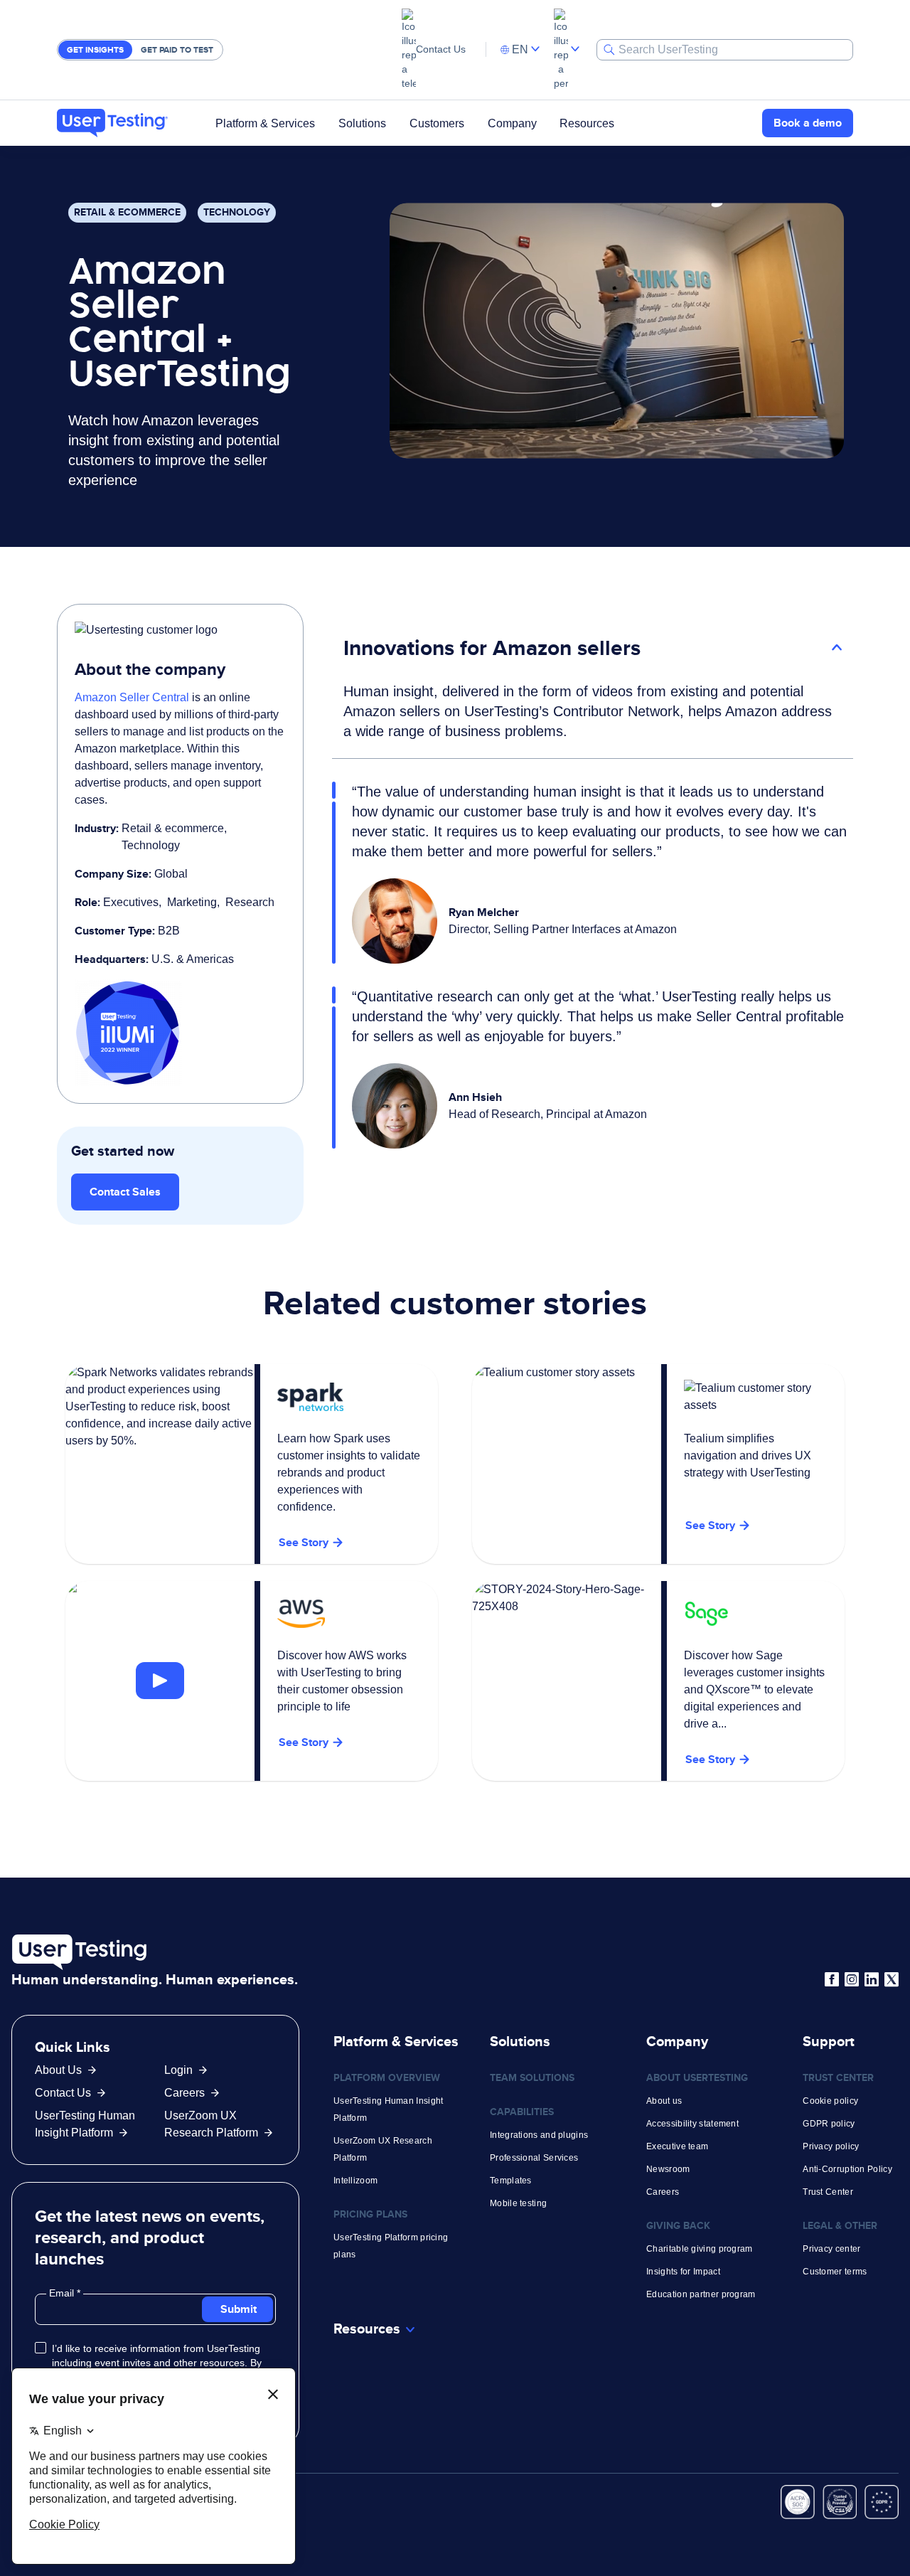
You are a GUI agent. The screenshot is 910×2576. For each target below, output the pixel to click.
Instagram (852, 1979)
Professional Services (534, 2158)
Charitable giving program (700, 2249)
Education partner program (701, 2294)
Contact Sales (125, 1192)
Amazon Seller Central (132, 697)
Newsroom (668, 2169)
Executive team (677, 2146)
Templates (511, 2181)
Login (178, 2070)
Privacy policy (831, 2146)
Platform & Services (265, 123)
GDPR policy (829, 2124)
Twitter (892, 1979)
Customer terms (835, 2272)
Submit (239, 2309)
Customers (437, 123)
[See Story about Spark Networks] (252, 1464)
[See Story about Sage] (658, 1681)
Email (63, 2293)
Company (512, 123)
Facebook (832, 1979)
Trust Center (828, 2192)
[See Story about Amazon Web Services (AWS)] (160, 1681)
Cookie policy (830, 2101)
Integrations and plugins (539, 2135)
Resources (587, 123)
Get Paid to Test (177, 50)
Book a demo (808, 123)
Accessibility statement (692, 2124)
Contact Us (441, 49)
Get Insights (95, 50)
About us (664, 2101)
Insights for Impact (683, 2272)
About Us (58, 2070)
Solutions (362, 123)
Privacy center (831, 2249)
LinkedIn (872, 1979)
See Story (304, 1742)
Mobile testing (518, 2203)
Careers (184, 2093)
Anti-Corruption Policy (847, 2169)
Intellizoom (355, 2181)
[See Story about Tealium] (658, 1464)
